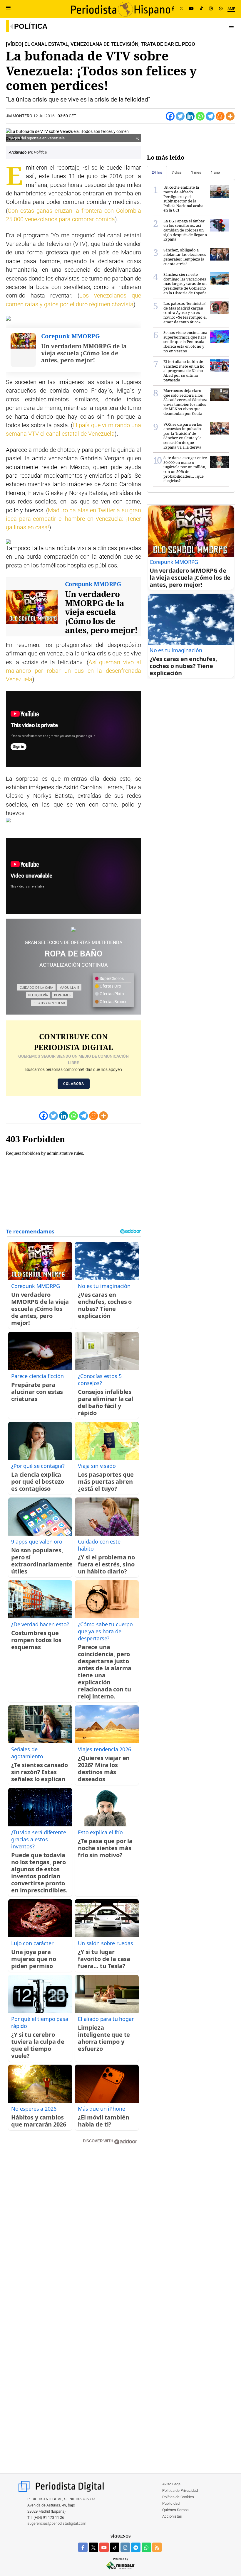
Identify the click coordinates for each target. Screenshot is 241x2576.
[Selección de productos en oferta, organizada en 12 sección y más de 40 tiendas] (73, 929)
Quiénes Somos (175, 2510)
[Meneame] (220, 116)
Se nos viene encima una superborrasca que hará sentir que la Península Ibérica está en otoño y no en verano (185, 342)
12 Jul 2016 (44, 116)
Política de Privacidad (180, 2490)
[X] (181, 9)
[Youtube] (191, 9)
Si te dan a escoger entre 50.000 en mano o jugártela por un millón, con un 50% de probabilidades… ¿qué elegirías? (185, 469)
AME (231, 9)
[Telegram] (210, 116)
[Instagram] (211, 9)
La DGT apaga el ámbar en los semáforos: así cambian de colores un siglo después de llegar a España (185, 230)
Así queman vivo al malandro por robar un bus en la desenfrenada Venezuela (73, 671)
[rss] (157, 2547)
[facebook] (83, 2547)
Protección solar (49, 1003)
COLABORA (74, 1084)
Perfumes (62, 995)
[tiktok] (115, 2547)
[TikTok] (201, 9)
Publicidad (171, 2503)
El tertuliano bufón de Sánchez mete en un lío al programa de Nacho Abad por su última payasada (184, 371)
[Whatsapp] (200, 116)
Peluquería (38, 995)
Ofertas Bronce (113, 1002)
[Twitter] (180, 116)
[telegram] (136, 2547)
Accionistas (172, 2516)
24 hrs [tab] (157, 172)
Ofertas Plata (111, 994)
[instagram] (125, 2547)
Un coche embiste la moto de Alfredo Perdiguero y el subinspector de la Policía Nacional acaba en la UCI (183, 199)
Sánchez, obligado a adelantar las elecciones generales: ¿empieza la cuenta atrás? (185, 257)
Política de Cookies (178, 2497)
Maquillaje (69, 987)
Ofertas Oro (110, 986)
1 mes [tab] (196, 172)
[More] (230, 116)
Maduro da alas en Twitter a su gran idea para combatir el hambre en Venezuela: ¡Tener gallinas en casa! (73, 519)
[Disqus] (73, 2233)
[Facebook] (173, 9)
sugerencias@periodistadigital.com (57, 2523)
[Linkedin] (190, 116)
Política (31, 26)
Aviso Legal (172, 2484)
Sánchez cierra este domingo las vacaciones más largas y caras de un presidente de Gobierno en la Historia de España (185, 283)
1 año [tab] (215, 172)
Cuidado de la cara (36, 987)
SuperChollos (111, 978)
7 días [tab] (177, 172)
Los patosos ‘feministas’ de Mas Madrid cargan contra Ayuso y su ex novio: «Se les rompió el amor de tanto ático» (185, 312)
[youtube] (104, 2547)
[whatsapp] (221, 9)
